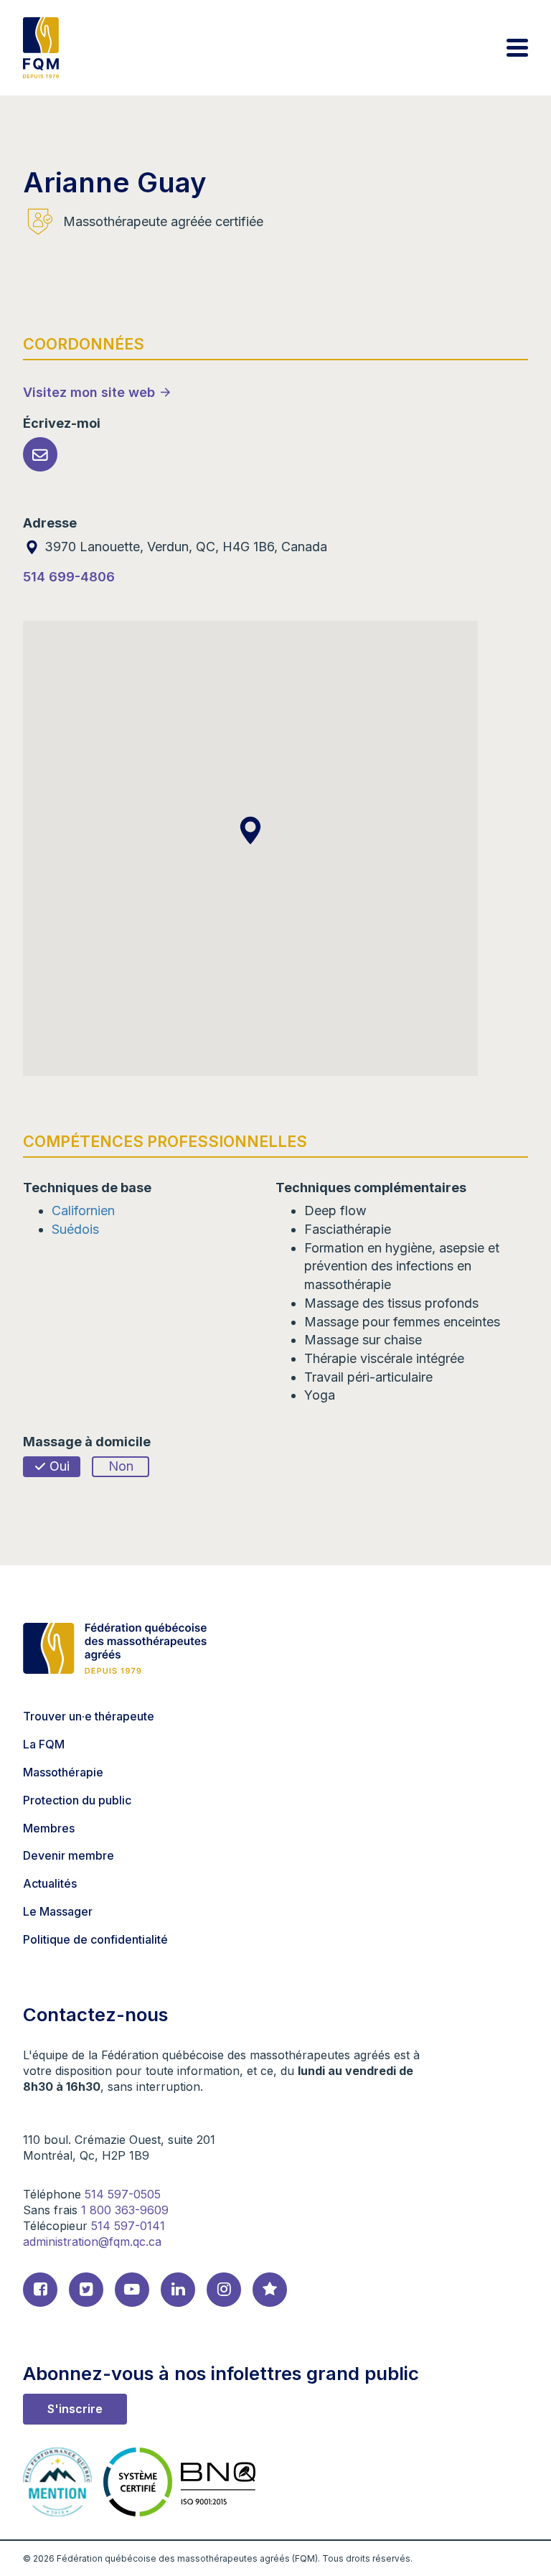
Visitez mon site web (89, 392)
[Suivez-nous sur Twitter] (86, 2290)
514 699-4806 (69, 577)
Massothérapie (63, 1772)
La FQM (44, 1744)
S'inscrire (75, 2409)
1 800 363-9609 (125, 2210)
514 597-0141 (128, 2226)
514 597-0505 (123, 2194)
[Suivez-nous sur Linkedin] (178, 2290)
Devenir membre (69, 1855)
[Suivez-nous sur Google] (270, 2290)
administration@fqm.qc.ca (92, 2242)
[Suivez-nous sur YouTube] (132, 2290)
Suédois (75, 1229)
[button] (250, 830)
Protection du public (77, 1800)
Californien (83, 1210)
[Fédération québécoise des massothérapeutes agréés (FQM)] (41, 48)
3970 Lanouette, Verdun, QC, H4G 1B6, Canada (184, 547)
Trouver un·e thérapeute (89, 1716)
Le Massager (58, 1911)
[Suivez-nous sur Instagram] (224, 2290)
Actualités (50, 1883)
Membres (49, 1828)
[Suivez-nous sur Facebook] (40, 2290)
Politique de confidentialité (95, 1939)
